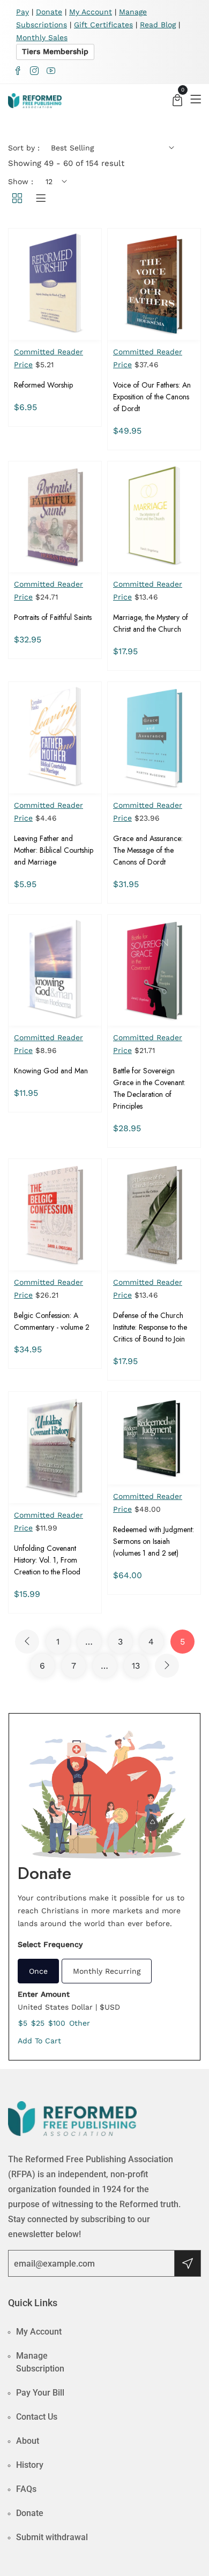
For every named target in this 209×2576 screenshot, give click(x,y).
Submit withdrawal (52, 2537)
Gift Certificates (103, 25)
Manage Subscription (40, 2362)
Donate (49, 12)
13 (136, 1666)
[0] (177, 101)
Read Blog (158, 25)
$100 (57, 2023)
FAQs (26, 2489)
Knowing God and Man (51, 1071)
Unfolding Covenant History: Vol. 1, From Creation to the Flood (47, 1560)
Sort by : (24, 148)
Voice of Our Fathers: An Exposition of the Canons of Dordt (152, 397)
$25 (38, 2023)
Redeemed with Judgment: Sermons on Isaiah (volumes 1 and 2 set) (154, 1541)
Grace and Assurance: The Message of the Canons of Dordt (148, 850)
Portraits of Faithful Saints (53, 617)
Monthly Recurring (107, 1971)
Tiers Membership (55, 51)
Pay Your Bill (40, 2393)
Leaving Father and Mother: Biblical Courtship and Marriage (54, 850)
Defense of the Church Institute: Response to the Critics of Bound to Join (150, 1327)
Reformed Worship (43, 385)
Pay (23, 12)
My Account (91, 12)
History (30, 2465)
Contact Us (37, 2417)
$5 (23, 2023)
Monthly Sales (42, 37)
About (28, 2441)
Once (38, 1971)
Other (80, 2023)
